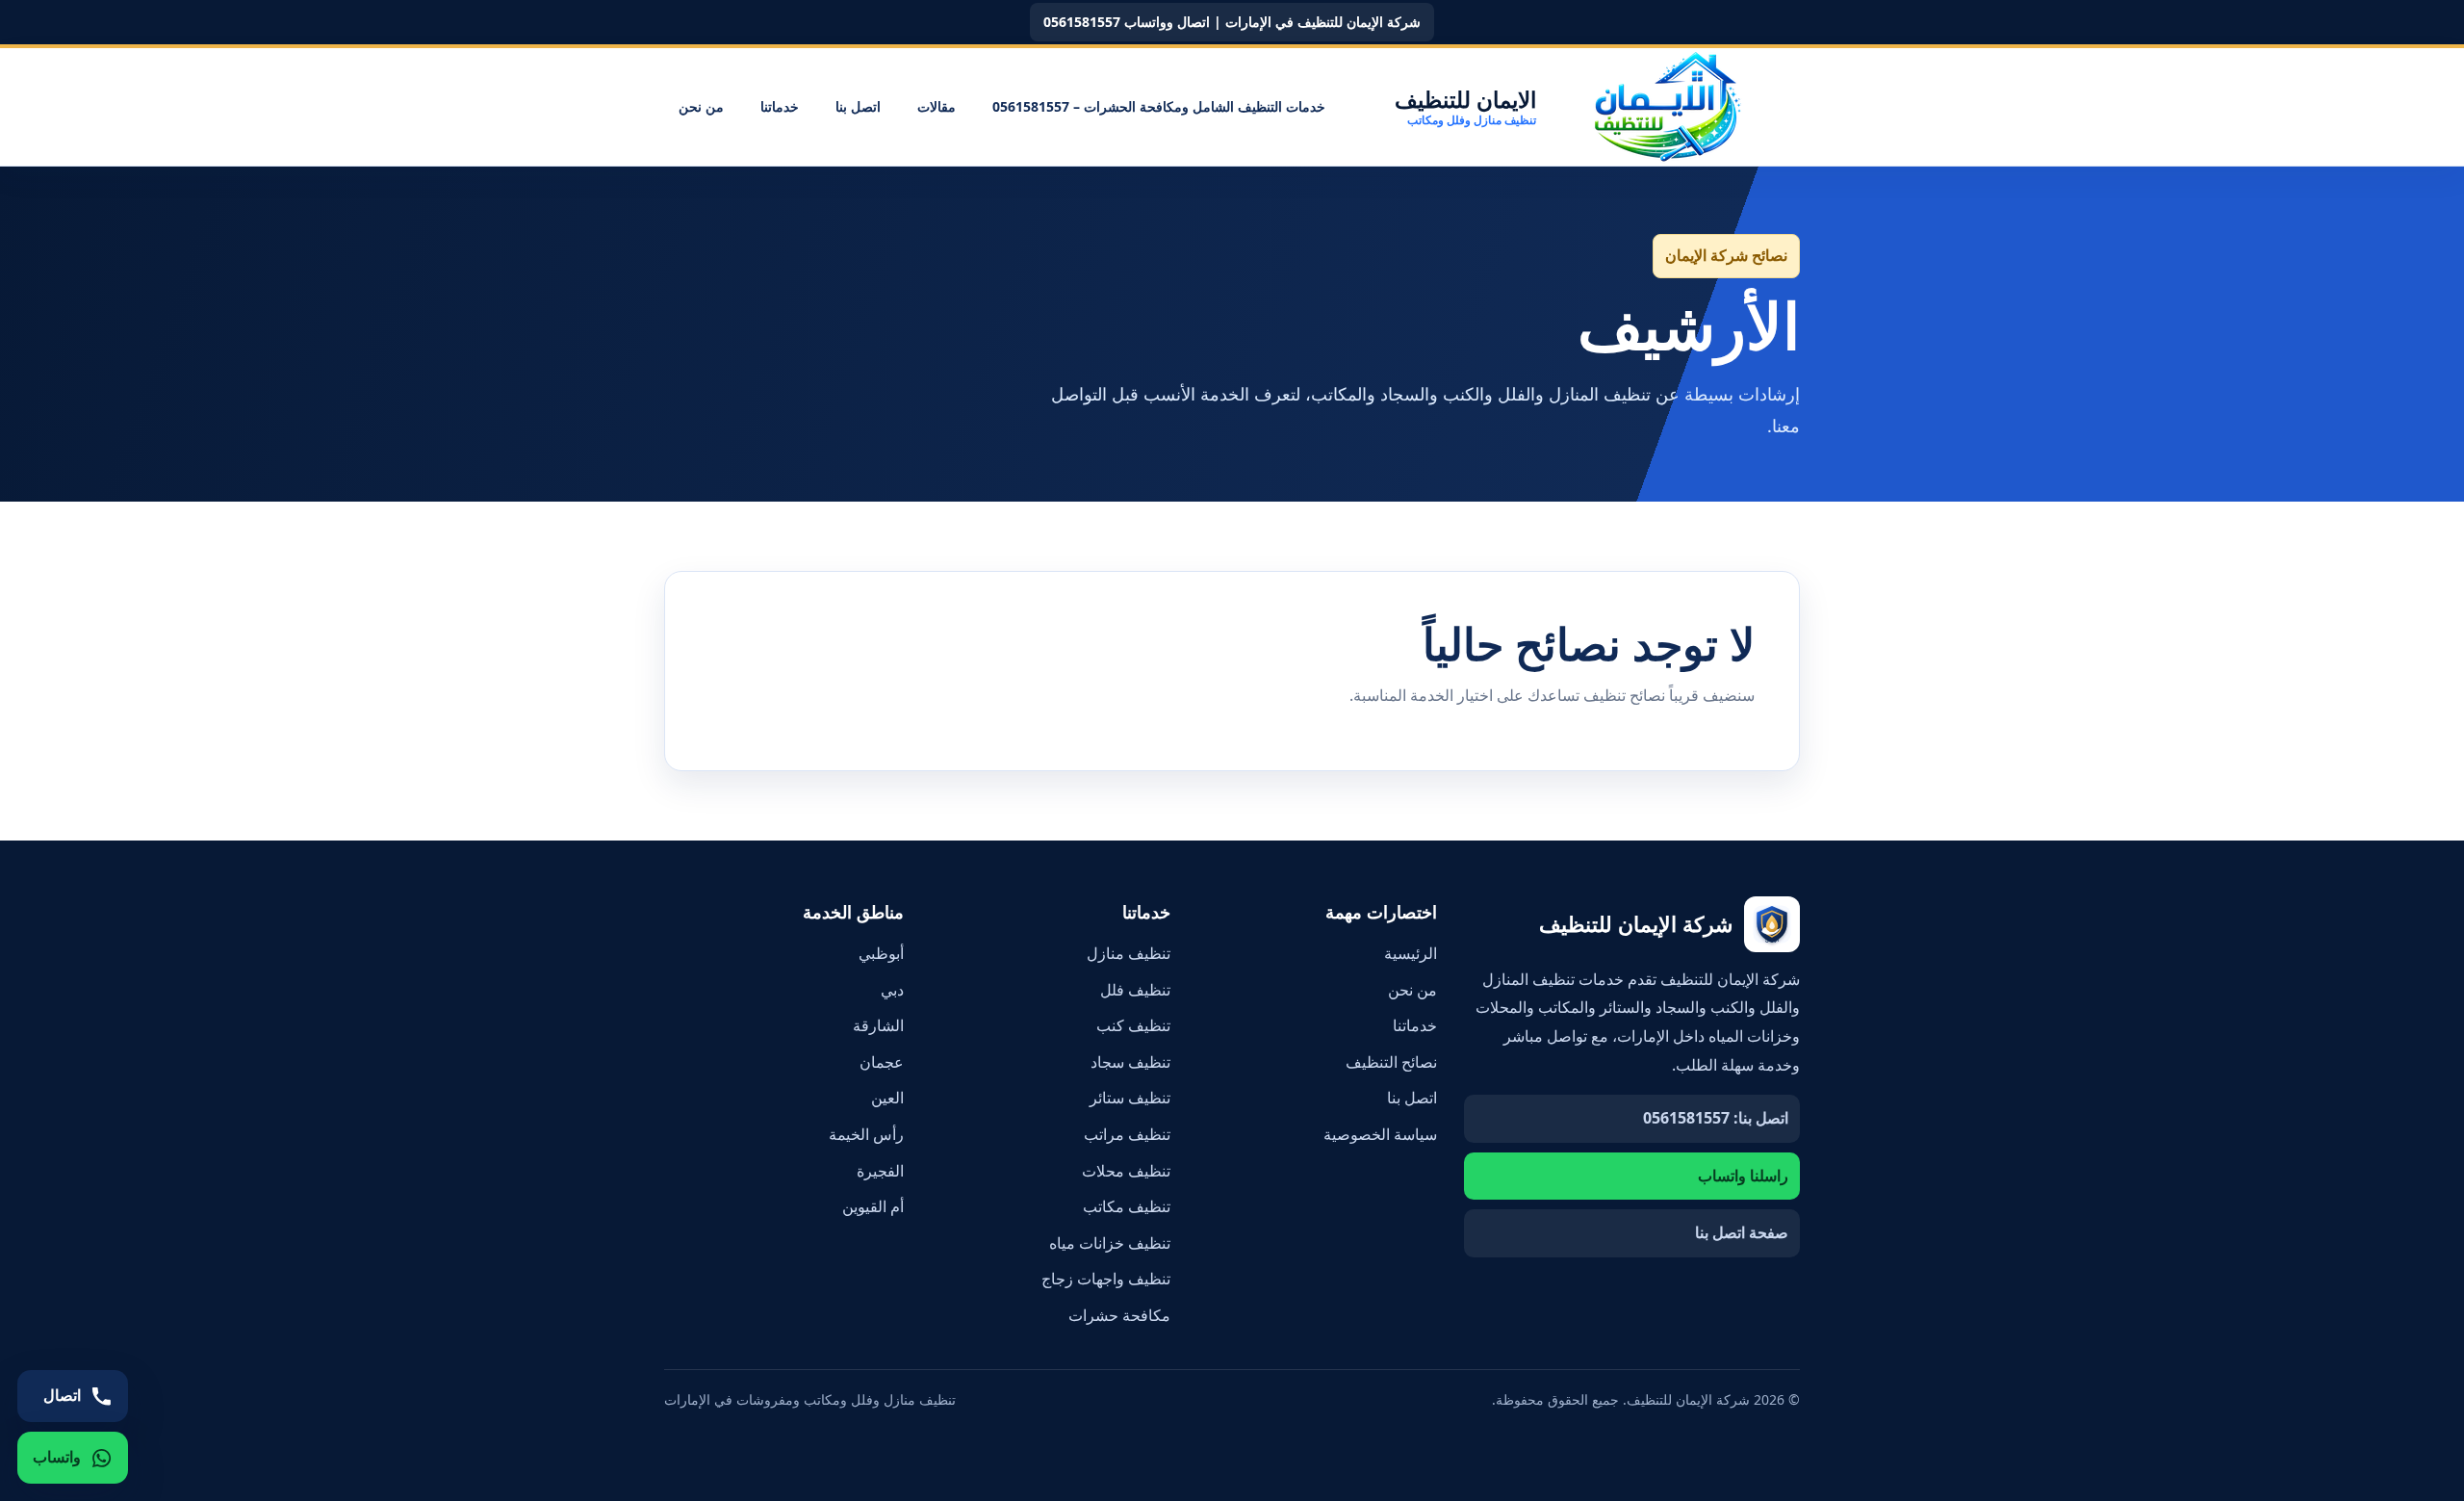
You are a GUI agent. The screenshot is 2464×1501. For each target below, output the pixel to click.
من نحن (701, 106)
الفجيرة (880, 1171)
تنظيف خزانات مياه (1110, 1243)
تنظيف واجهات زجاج (1106, 1279)
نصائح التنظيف (1391, 1062)
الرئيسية (1411, 953)
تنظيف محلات (1126, 1171)
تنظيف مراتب (1127, 1134)
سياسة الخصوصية (1380, 1134)
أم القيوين (873, 1206)
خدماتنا (780, 106)
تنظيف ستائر (1130, 1098)
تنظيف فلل (1135, 990)
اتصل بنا (858, 106)
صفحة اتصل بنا (1742, 1232)
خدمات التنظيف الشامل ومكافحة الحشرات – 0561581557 (1159, 106)
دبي (892, 990)
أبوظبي (881, 953)
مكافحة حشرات (1119, 1315)
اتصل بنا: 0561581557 (1716, 1118)
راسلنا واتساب (1743, 1176)
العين (887, 1098)
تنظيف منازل (1129, 953)
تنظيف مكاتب (1127, 1206)
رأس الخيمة (866, 1134)
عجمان (882, 1062)
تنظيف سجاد (1130, 1062)
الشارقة (878, 1025)
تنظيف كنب (1133, 1025)
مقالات (937, 106)
